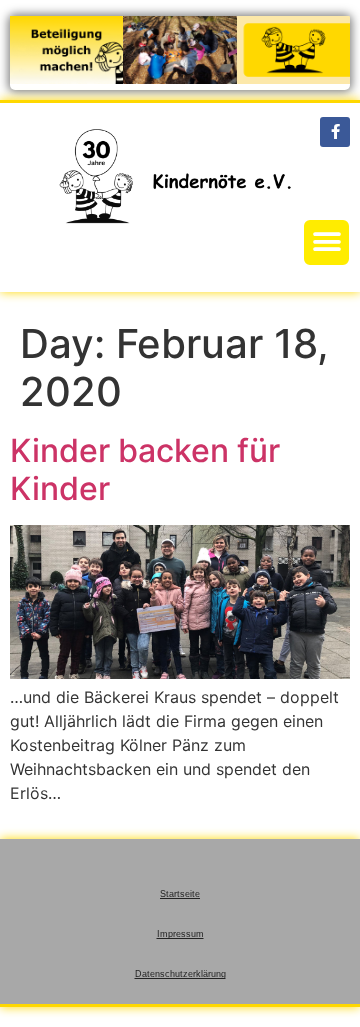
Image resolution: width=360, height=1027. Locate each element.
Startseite (180, 894)
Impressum (180, 934)
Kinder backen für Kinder (145, 469)
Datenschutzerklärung (180, 974)
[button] (326, 242)
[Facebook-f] (335, 132)
